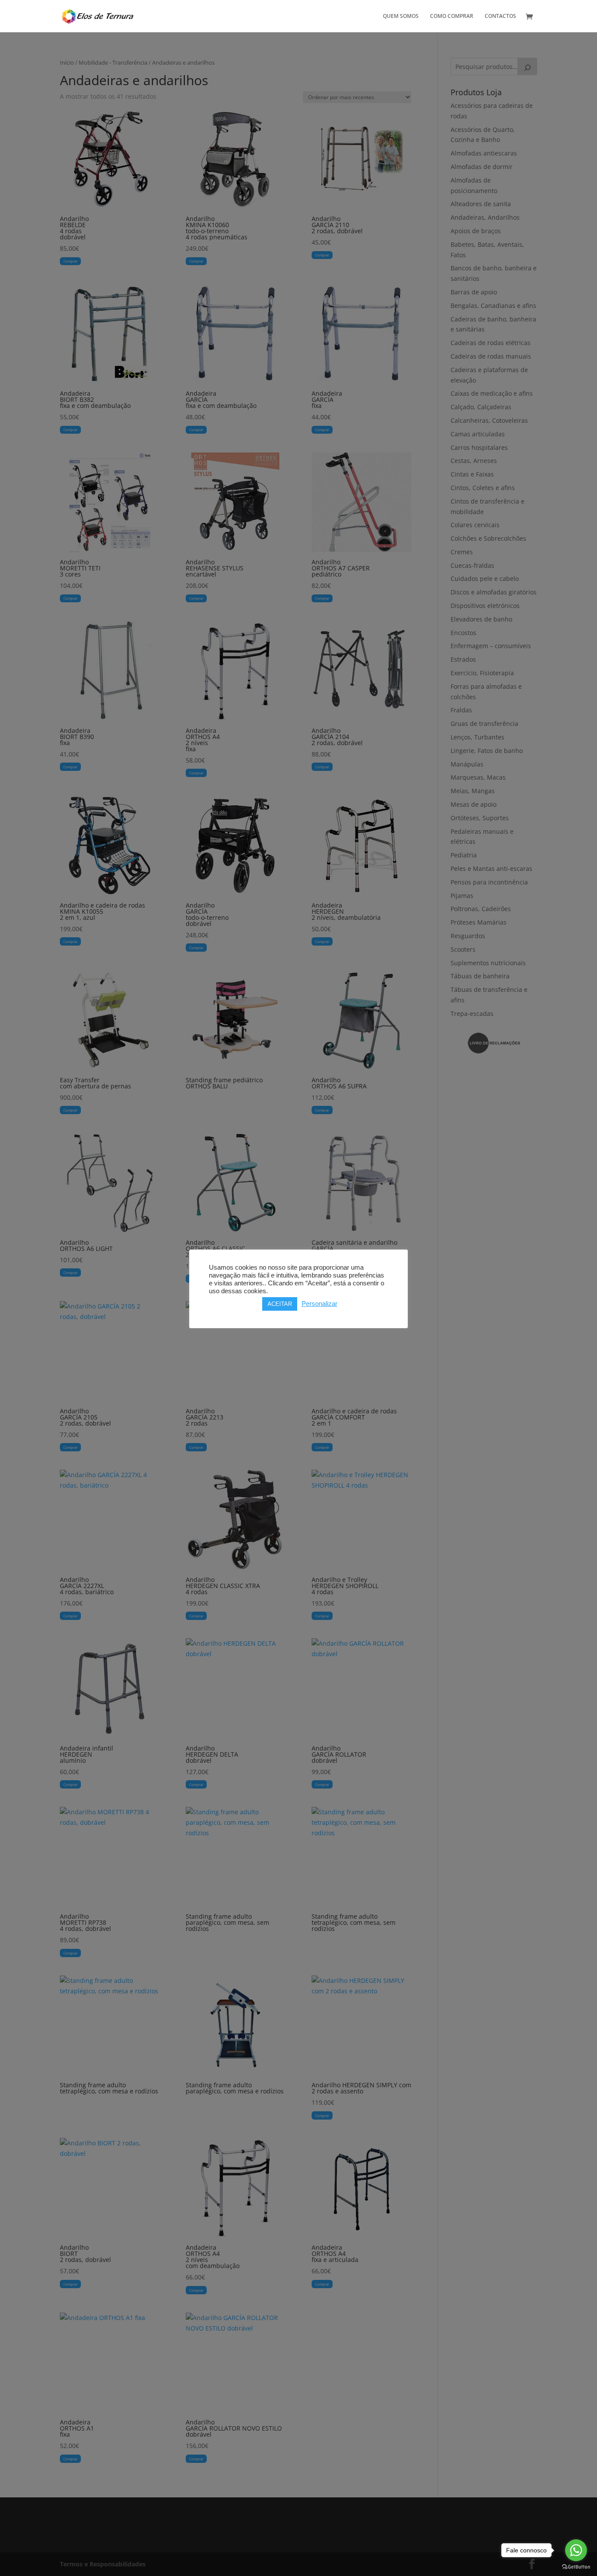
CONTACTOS (500, 16)
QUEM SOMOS (401, 16)
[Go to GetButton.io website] (576, 2567)
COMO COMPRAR (452, 16)
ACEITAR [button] (280, 1304)
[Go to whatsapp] (576, 2550)
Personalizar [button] (319, 1304)
